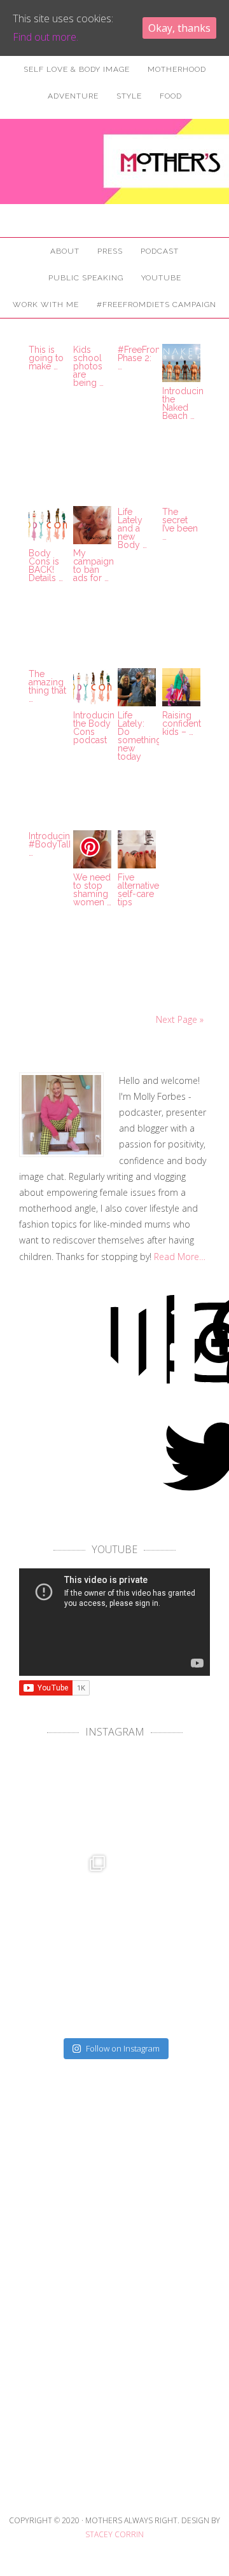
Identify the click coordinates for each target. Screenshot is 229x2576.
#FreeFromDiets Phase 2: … (151, 358)
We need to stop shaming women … (92, 890)
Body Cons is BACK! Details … (46, 565)
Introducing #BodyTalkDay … (59, 844)
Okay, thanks (179, 28)
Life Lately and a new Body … (132, 528)
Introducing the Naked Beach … (186, 403)
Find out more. (45, 37)
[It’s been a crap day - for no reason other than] (161, 1893)
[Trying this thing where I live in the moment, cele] (68, 1799)
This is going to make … (46, 358)
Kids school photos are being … (88, 366)
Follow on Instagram (123, 2048)
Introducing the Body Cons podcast (97, 728)
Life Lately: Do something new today (140, 736)
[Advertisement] (114, 2336)
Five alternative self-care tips (138, 890)
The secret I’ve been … (180, 524)
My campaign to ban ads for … (94, 565)
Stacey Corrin (114, 2534)
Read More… (180, 1257)
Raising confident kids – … (182, 723)
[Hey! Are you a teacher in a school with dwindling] (68, 1893)
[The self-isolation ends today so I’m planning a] (161, 1799)
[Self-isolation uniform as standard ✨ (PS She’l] (161, 1986)
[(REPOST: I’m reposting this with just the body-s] (68, 1986)
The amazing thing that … (47, 686)
